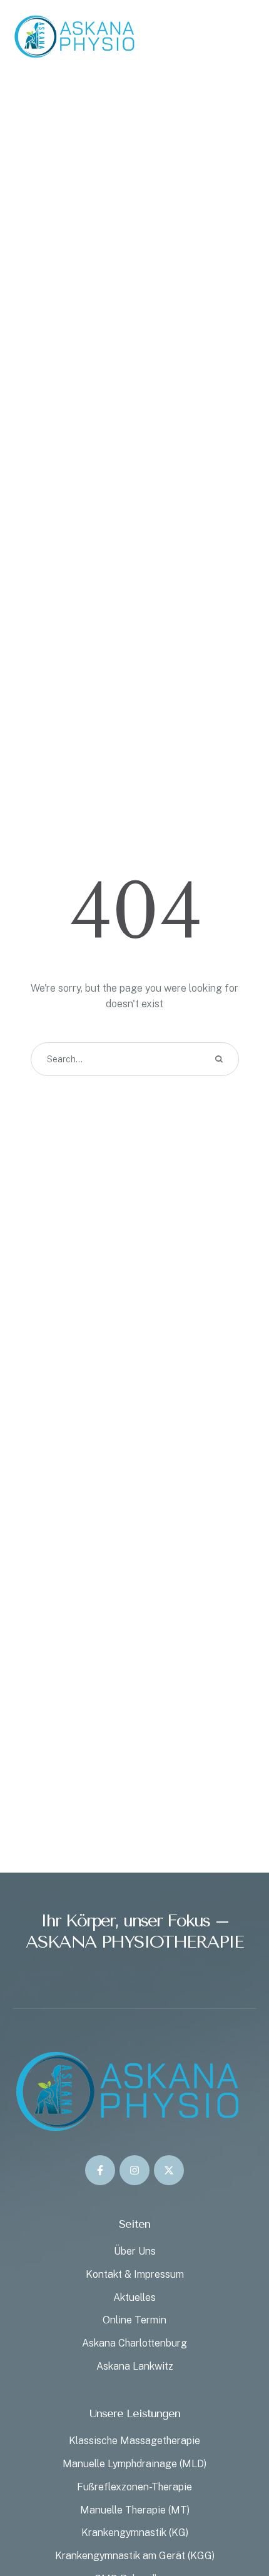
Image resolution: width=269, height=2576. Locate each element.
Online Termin (134, 2320)
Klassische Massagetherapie (134, 2441)
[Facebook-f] (100, 2170)
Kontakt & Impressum (135, 2274)
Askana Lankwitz (135, 2366)
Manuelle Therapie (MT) (135, 2510)
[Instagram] (134, 2170)
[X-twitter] (169, 2170)
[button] (235, 2523)
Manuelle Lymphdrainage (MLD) (134, 2464)
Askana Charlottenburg (134, 2343)
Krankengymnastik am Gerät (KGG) (135, 2556)
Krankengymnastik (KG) (135, 2533)
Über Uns (135, 2251)
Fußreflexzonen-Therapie (134, 2487)
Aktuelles (134, 2297)
